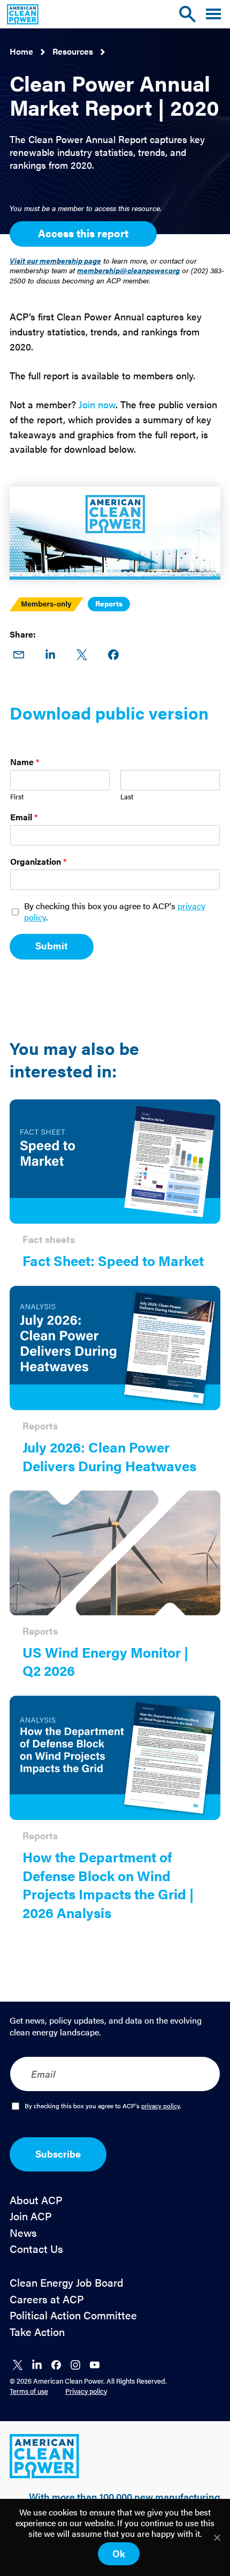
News (23, 2233)
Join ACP (31, 2216)
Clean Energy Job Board (67, 2283)
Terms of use (29, 2391)
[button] (213, 14)
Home (21, 51)
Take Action (37, 2332)
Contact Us (36, 2249)
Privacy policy (86, 2391)
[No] (217, 2537)
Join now (97, 404)
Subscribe (58, 2154)
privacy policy (160, 2106)
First (17, 797)
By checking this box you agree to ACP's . (115, 912)
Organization (39, 862)
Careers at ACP (47, 2299)
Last (127, 797)
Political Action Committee (73, 2315)
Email (24, 817)
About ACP (36, 2200)
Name (25, 762)
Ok (119, 2553)
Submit (52, 945)
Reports (109, 603)
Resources (73, 51)
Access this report (83, 233)
